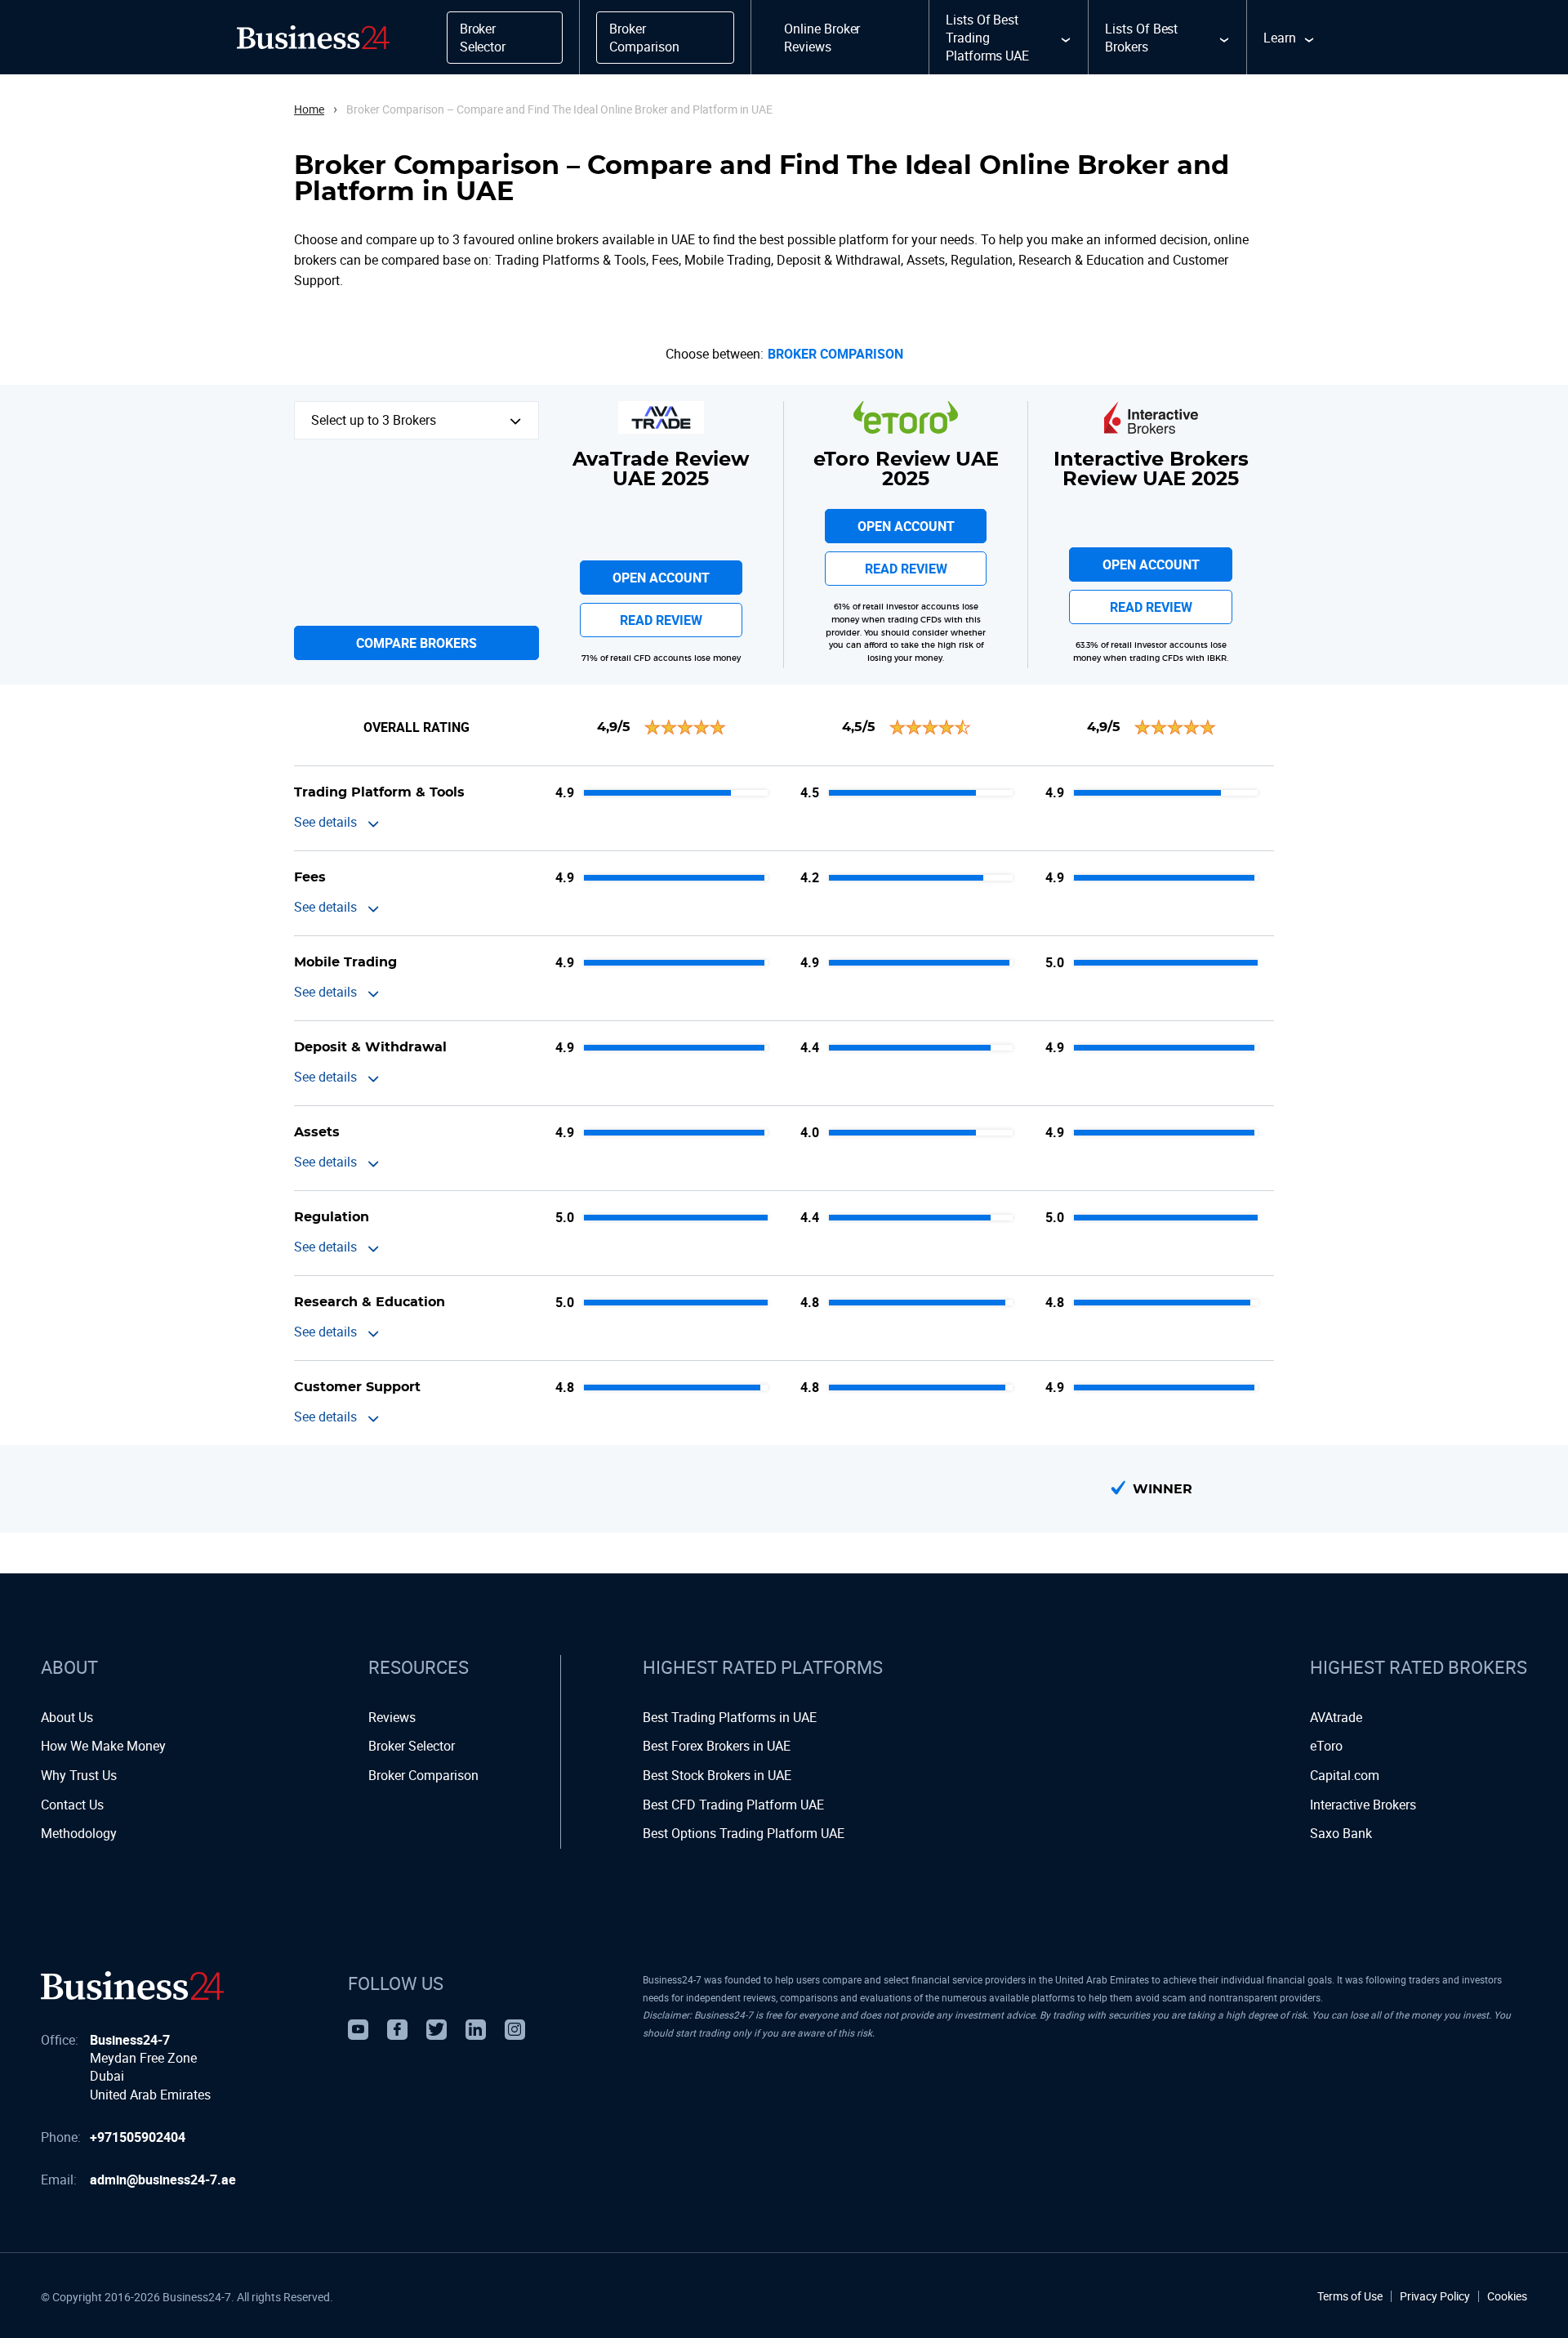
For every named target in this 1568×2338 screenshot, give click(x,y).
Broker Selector (412, 1746)
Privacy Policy (1435, 2296)
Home (309, 109)
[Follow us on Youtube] (358, 2030)
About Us (67, 1717)
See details (325, 822)
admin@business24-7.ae (163, 2180)
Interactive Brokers (1363, 1805)
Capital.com (1345, 1775)
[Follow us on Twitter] (437, 2030)
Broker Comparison (835, 354)
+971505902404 (138, 2137)
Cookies (1507, 2296)
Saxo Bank (1341, 1833)
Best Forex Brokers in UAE (717, 1746)
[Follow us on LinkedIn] (476, 2030)
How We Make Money (103, 1746)
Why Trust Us (79, 1775)
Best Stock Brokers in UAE (717, 1775)
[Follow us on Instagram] (515, 2030)
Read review (661, 620)
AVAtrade (1336, 1717)
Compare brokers (416, 643)
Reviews (392, 1717)
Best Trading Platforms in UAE (730, 1717)
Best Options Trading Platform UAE (744, 1833)
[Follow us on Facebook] (397, 2030)
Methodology (79, 1833)
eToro (1326, 1746)
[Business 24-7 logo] (132, 1986)
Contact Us (72, 1805)
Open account (661, 578)
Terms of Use (1350, 2296)
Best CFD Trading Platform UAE (733, 1805)
